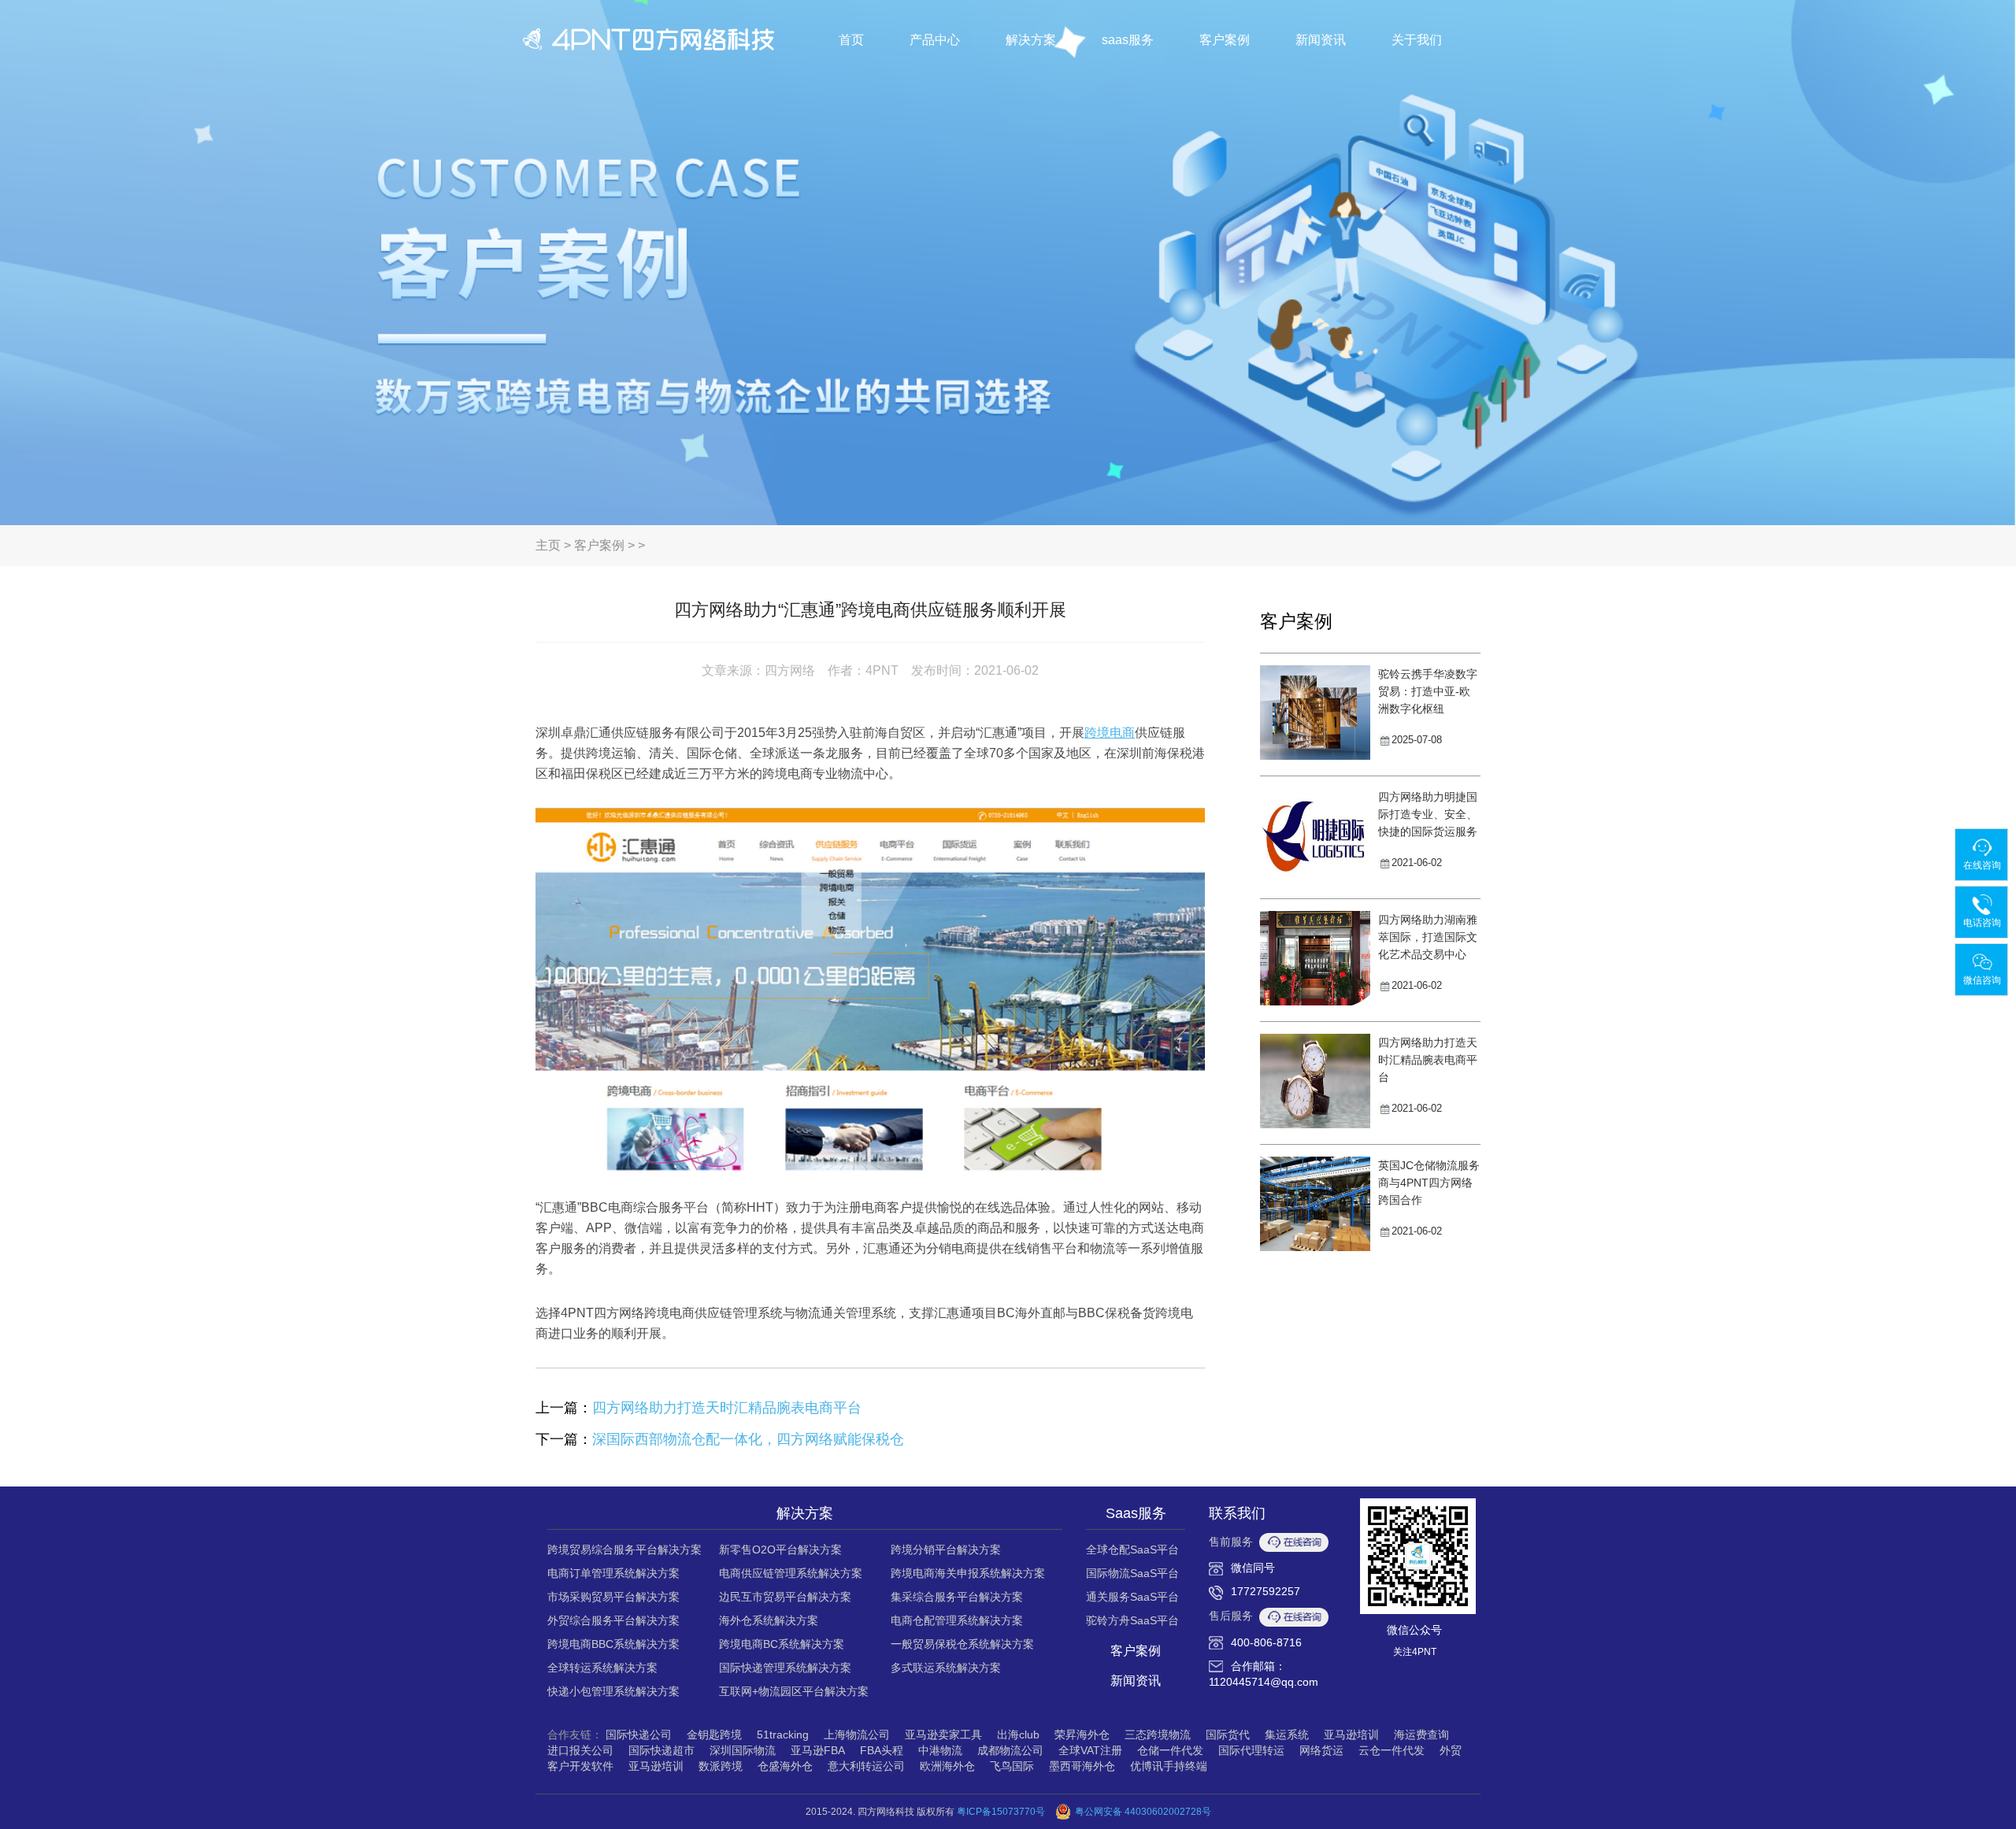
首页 (851, 40)
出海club (1018, 1735)
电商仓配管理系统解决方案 (957, 1620)
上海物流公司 (857, 1735)
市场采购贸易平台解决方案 (613, 1597)
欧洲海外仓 (947, 1766)
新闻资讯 (1321, 40)
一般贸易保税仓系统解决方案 (962, 1644)
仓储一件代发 (1170, 1750)
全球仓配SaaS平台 (1132, 1549)
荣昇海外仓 (1082, 1735)
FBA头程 (882, 1750)
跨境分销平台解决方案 (946, 1549)
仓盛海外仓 (785, 1766)
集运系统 (1287, 1735)
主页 (548, 545)
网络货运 (1321, 1750)
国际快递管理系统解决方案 (785, 1668)
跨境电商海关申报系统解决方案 (968, 1573)
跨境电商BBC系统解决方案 (613, 1644)
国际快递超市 (661, 1750)
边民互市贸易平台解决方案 (785, 1597)
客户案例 (1225, 40)
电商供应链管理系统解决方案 (791, 1573)
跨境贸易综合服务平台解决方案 (624, 1549)
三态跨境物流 (1158, 1735)
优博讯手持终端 (1169, 1766)
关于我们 (1417, 40)
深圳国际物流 (743, 1750)
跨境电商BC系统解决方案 (782, 1644)
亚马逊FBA (818, 1750)
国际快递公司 (639, 1735)
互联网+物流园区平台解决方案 (794, 1691)
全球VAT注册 (1090, 1750)
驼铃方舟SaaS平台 (1132, 1620)
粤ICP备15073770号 (1001, 1812)
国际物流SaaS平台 (1132, 1573)
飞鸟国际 (1012, 1766)
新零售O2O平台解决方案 (780, 1549)
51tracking (783, 1735)
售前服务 (1231, 1542)
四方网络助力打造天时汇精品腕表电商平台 (727, 1408)
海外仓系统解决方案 (769, 1620)
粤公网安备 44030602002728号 (1143, 1812)
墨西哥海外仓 (1082, 1766)
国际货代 (1228, 1735)
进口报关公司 (580, 1750)
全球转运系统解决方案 (602, 1668)
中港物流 (940, 1750)
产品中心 (935, 40)
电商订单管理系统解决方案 (613, 1573)
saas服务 (1128, 40)
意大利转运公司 (866, 1766)
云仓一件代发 (1392, 1750)
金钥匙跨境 (714, 1735)
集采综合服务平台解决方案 (957, 1597)
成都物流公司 (1010, 1750)
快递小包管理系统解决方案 (613, 1691)
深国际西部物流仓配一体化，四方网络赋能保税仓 (748, 1439)
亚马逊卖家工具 (943, 1735)
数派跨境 (721, 1766)
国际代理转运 (1251, 1750)
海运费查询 (1421, 1735)
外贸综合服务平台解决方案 (613, 1620)
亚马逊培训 (1351, 1735)
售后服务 (1231, 1616)
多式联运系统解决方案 (946, 1668)
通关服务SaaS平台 (1132, 1597)
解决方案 (1031, 40)
